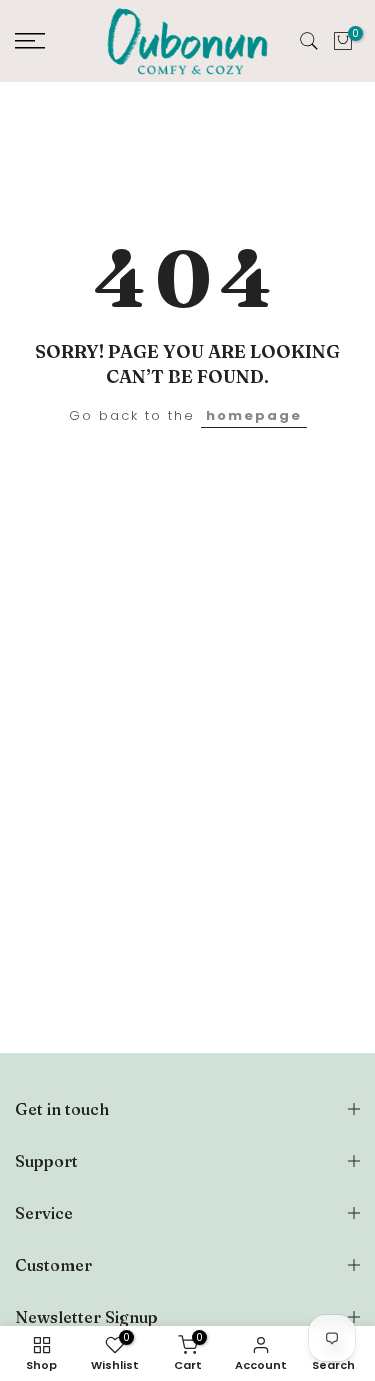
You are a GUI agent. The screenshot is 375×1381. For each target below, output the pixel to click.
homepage (254, 415)
